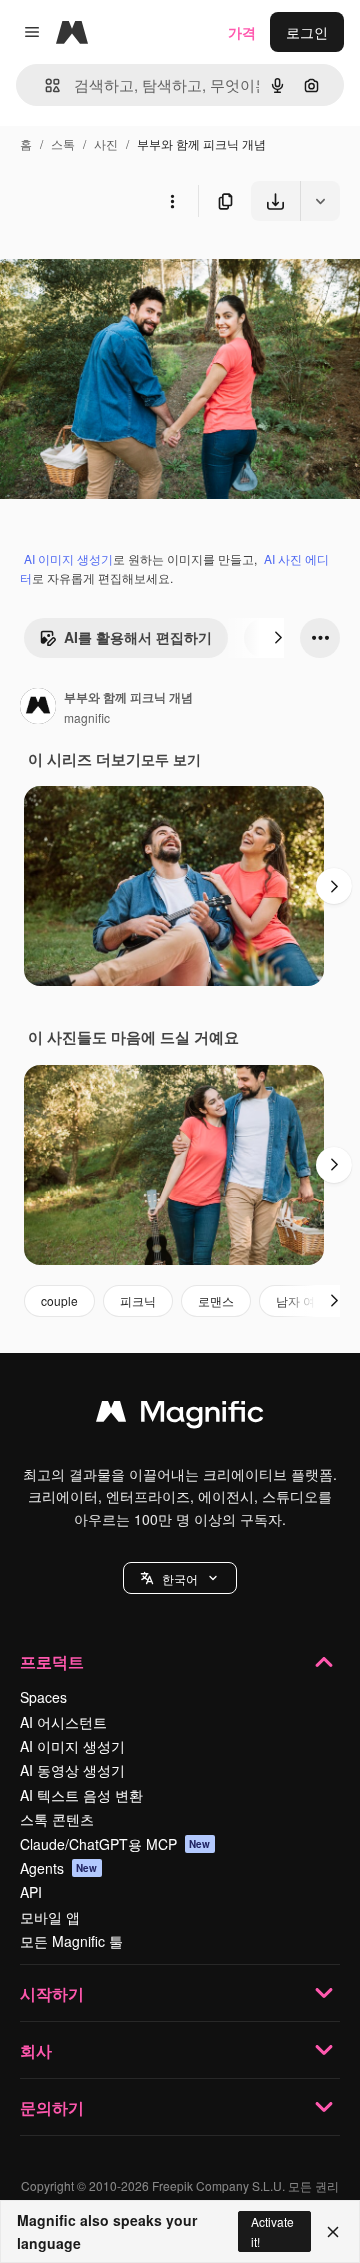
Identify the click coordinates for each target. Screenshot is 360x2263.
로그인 (307, 32)
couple (59, 1300)
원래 (115, 267)
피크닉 (138, 1300)
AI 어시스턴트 (63, 1722)
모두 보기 (171, 759)
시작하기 (52, 1993)
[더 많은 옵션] (172, 201)
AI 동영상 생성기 (72, 1770)
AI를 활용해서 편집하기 (138, 637)
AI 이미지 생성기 (68, 558)
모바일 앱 (50, 1917)
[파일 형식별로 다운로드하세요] (320, 201)
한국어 (180, 1578)
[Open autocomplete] (44, 85)
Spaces (43, 1697)
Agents (59, 1868)
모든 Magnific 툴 (71, 1941)
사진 (106, 143)
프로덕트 (52, 1661)
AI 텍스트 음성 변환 (81, 1795)
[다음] (278, 638)
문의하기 (52, 2107)
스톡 (63, 143)
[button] (180, 1578)
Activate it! (272, 2231)
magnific (87, 717)
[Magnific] (180, 1416)
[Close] (333, 2232)
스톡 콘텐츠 (57, 1819)
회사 (36, 2050)
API (31, 1892)
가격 (242, 32)
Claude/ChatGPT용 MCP (115, 1844)
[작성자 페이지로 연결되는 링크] (38, 708)
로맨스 (216, 1300)
